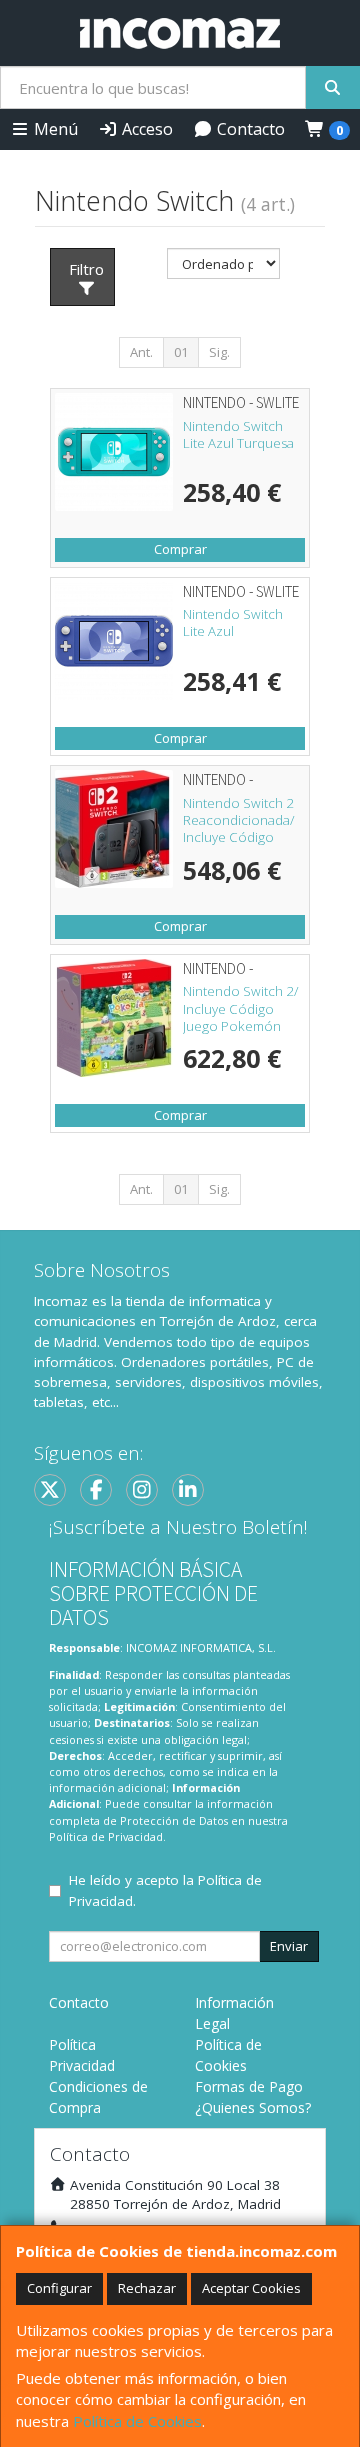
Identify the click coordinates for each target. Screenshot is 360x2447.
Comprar (180, 549)
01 (181, 352)
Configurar (59, 2288)
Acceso (145, 129)
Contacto (249, 129)
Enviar (289, 1946)
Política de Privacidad (106, 1836)
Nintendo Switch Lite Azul (233, 622)
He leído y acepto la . (165, 1890)
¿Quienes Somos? (253, 2107)
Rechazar (147, 2288)
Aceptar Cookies (251, 2288)
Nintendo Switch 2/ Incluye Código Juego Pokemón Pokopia (241, 1017)
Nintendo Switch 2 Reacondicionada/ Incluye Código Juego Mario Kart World (239, 837)
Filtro (86, 269)
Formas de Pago (249, 2086)
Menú (54, 129)
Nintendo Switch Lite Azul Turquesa (238, 434)
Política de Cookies (137, 2421)
